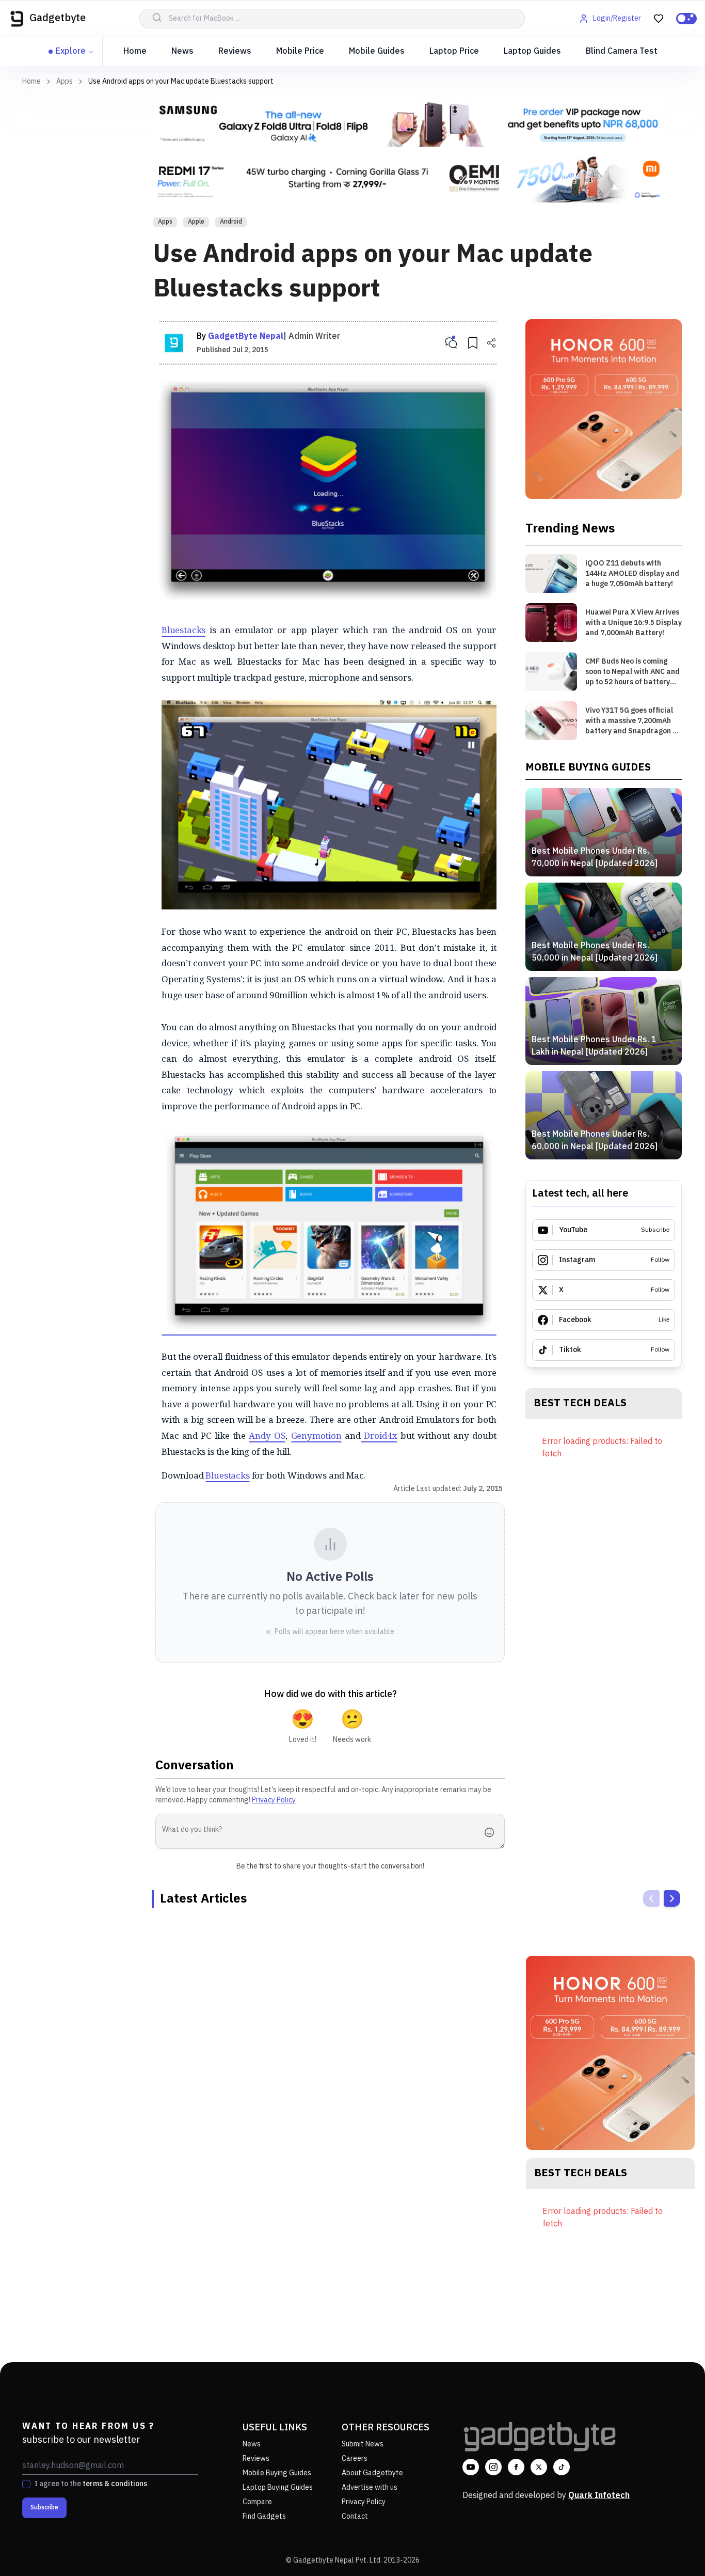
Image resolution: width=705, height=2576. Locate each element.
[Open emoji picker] (492, 1832)
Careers (355, 2459)
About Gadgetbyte (372, 2473)
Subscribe (44, 2508)
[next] (672, 1898)
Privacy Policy (274, 1800)
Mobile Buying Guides (277, 2473)
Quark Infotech (599, 2496)
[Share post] (491, 343)
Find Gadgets (264, 2516)
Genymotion (316, 1435)
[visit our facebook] (516, 2467)
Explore (71, 51)
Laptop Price (454, 51)
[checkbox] (26, 2484)
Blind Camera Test (622, 51)
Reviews (235, 51)
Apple (196, 222)
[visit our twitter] (539, 2467)
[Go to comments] (451, 343)
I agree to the (91, 2484)
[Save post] (473, 343)
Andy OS (267, 1435)
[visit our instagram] (493, 2467)
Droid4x (379, 1435)
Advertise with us (370, 2487)
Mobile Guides (377, 51)
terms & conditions (115, 2484)
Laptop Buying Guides (278, 2487)
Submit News (363, 2444)
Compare (257, 2502)
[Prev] (651, 1898)
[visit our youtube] (471, 2467)
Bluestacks (183, 630)
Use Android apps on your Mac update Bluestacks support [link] (181, 81)
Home (135, 51)
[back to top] (674, 2549)
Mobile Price (300, 51)
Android (231, 222)
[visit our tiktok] (562, 2467)
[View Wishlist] (659, 19)
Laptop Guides (532, 51)
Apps (65, 82)
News (182, 51)
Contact (355, 2516)
